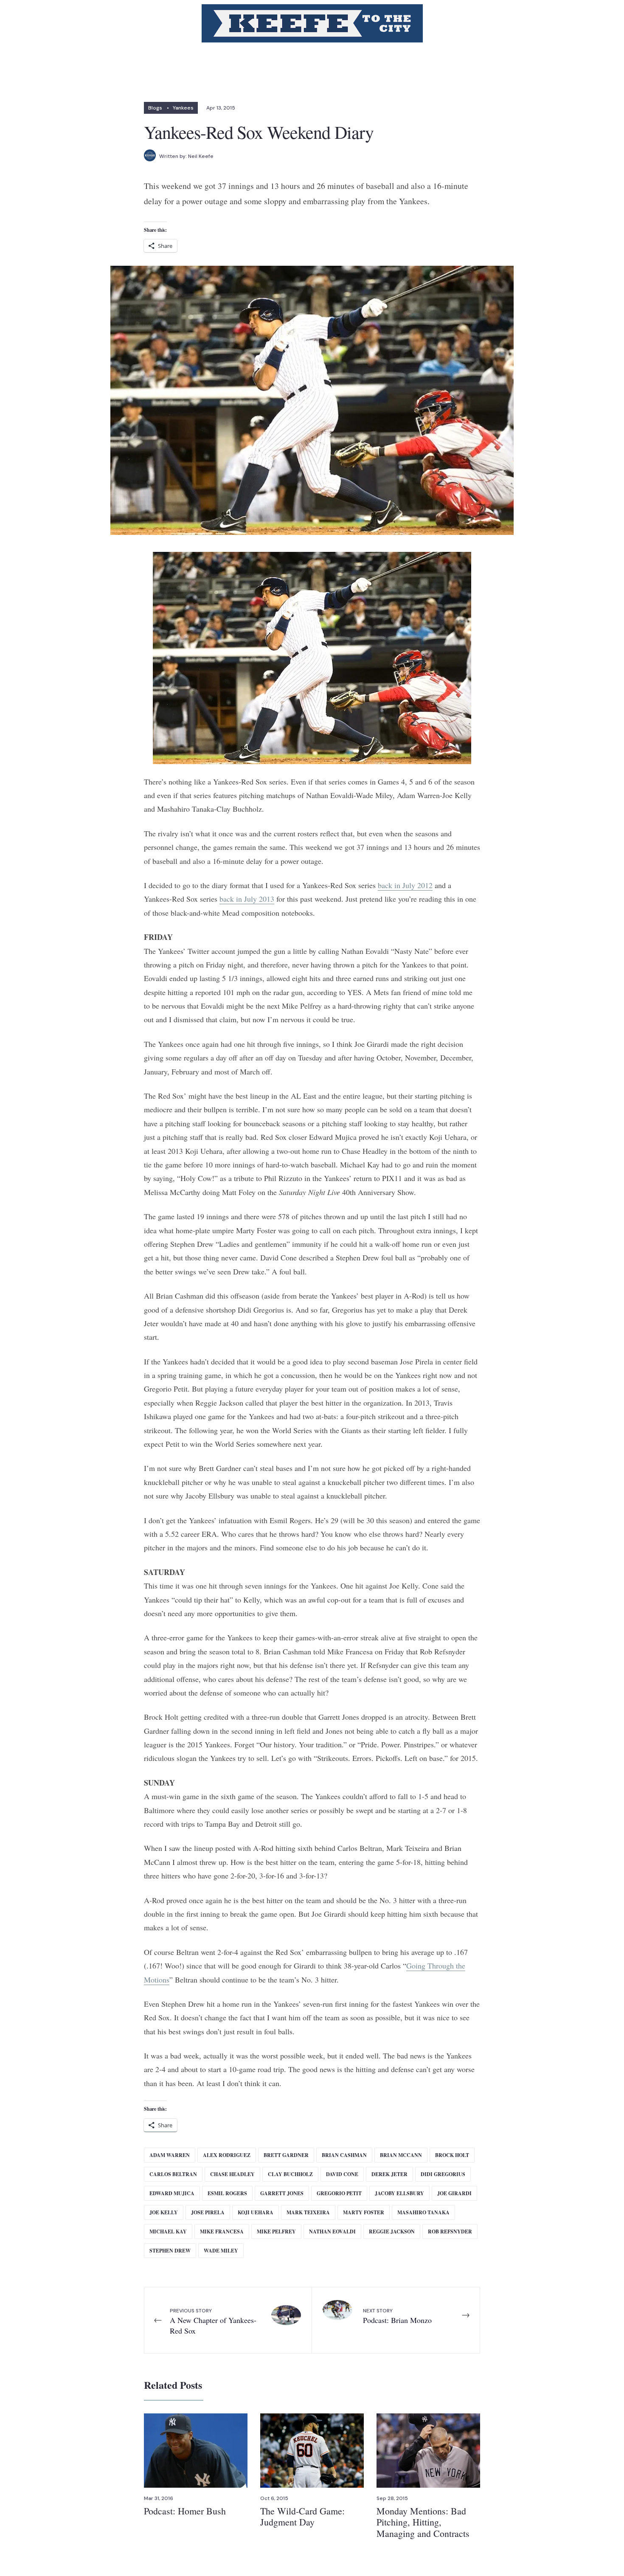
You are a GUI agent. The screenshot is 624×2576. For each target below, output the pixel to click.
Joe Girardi (454, 2193)
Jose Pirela (208, 2212)
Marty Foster (364, 2212)
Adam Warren (170, 2155)
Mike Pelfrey (276, 2232)
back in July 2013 (247, 899)
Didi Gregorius (443, 2174)
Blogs (155, 108)
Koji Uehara (256, 2212)
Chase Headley (232, 2174)
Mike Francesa (222, 2232)
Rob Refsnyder (450, 2232)
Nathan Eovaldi (332, 2232)
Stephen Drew (170, 2251)
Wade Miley (221, 2251)
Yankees (183, 108)
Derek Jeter (389, 2174)
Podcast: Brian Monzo (397, 2316)
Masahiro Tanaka (423, 2212)
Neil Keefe (201, 156)
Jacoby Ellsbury (399, 2193)
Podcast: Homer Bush (185, 2511)
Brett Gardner (286, 2155)
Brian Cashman (344, 2155)
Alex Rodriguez (227, 2155)
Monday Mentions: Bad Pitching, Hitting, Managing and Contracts (423, 2522)
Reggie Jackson (392, 2232)
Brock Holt (452, 2155)
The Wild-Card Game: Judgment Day (302, 2516)
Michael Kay (168, 2232)
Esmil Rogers (227, 2193)
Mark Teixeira (308, 2212)
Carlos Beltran (173, 2174)
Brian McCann (401, 2155)
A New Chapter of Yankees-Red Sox (213, 2321)
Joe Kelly (164, 2212)
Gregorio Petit (339, 2193)
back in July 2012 (405, 885)
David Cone (342, 2174)
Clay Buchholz (290, 2174)
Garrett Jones (282, 2193)
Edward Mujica (172, 2193)
